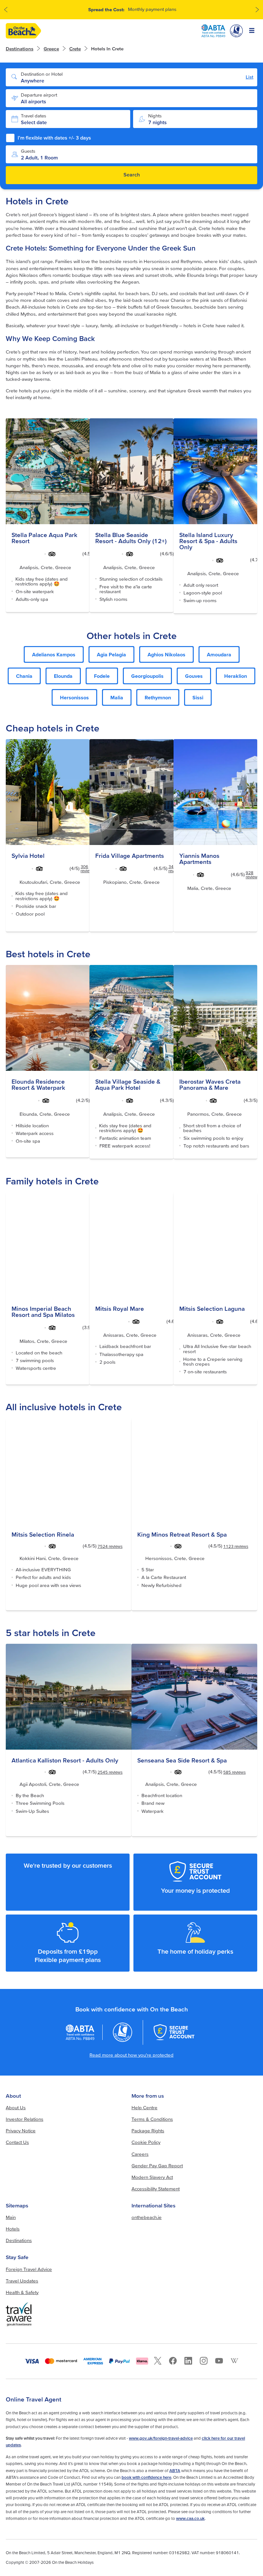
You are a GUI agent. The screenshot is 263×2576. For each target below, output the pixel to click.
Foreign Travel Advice (29, 2269)
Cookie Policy (146, 2142)
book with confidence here (146, 2477)
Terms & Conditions (152, 2119)
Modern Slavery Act (152, 2177)
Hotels (13, 2229)
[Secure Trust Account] (174, 2032)
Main (11, 2217)
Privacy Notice (21, 2131)
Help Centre (144, 2107)
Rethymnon (158, 697)
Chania (24, 676)
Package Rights (148, 2131)
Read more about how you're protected (131, 2055)
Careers (140, 2154)
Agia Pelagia (111, 654)
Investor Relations (25, 2119)
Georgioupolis (147, 676)
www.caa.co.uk (190, 2518)
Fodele (102, 676)
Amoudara (219, 654)
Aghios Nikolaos (166, 654)
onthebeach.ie (147, 2217)
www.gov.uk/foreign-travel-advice (161, 2438)
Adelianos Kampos (54, 654)
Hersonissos (74, 697)
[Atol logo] (123, 2032)
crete (75, 49)
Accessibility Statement (156, 2189)
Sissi (198, 697)
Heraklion (236, 676)
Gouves (194, 676)
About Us (16, 2107)
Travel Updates (22, 2281)
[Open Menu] (252, 31)
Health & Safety (22, 2292)
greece (51, 49)
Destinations (20, 49)
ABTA (175, 2471)
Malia (117, 697)
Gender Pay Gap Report (157, 2166)
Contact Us (17, 2142)
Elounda (63, 676)
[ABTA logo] (213, 31)
